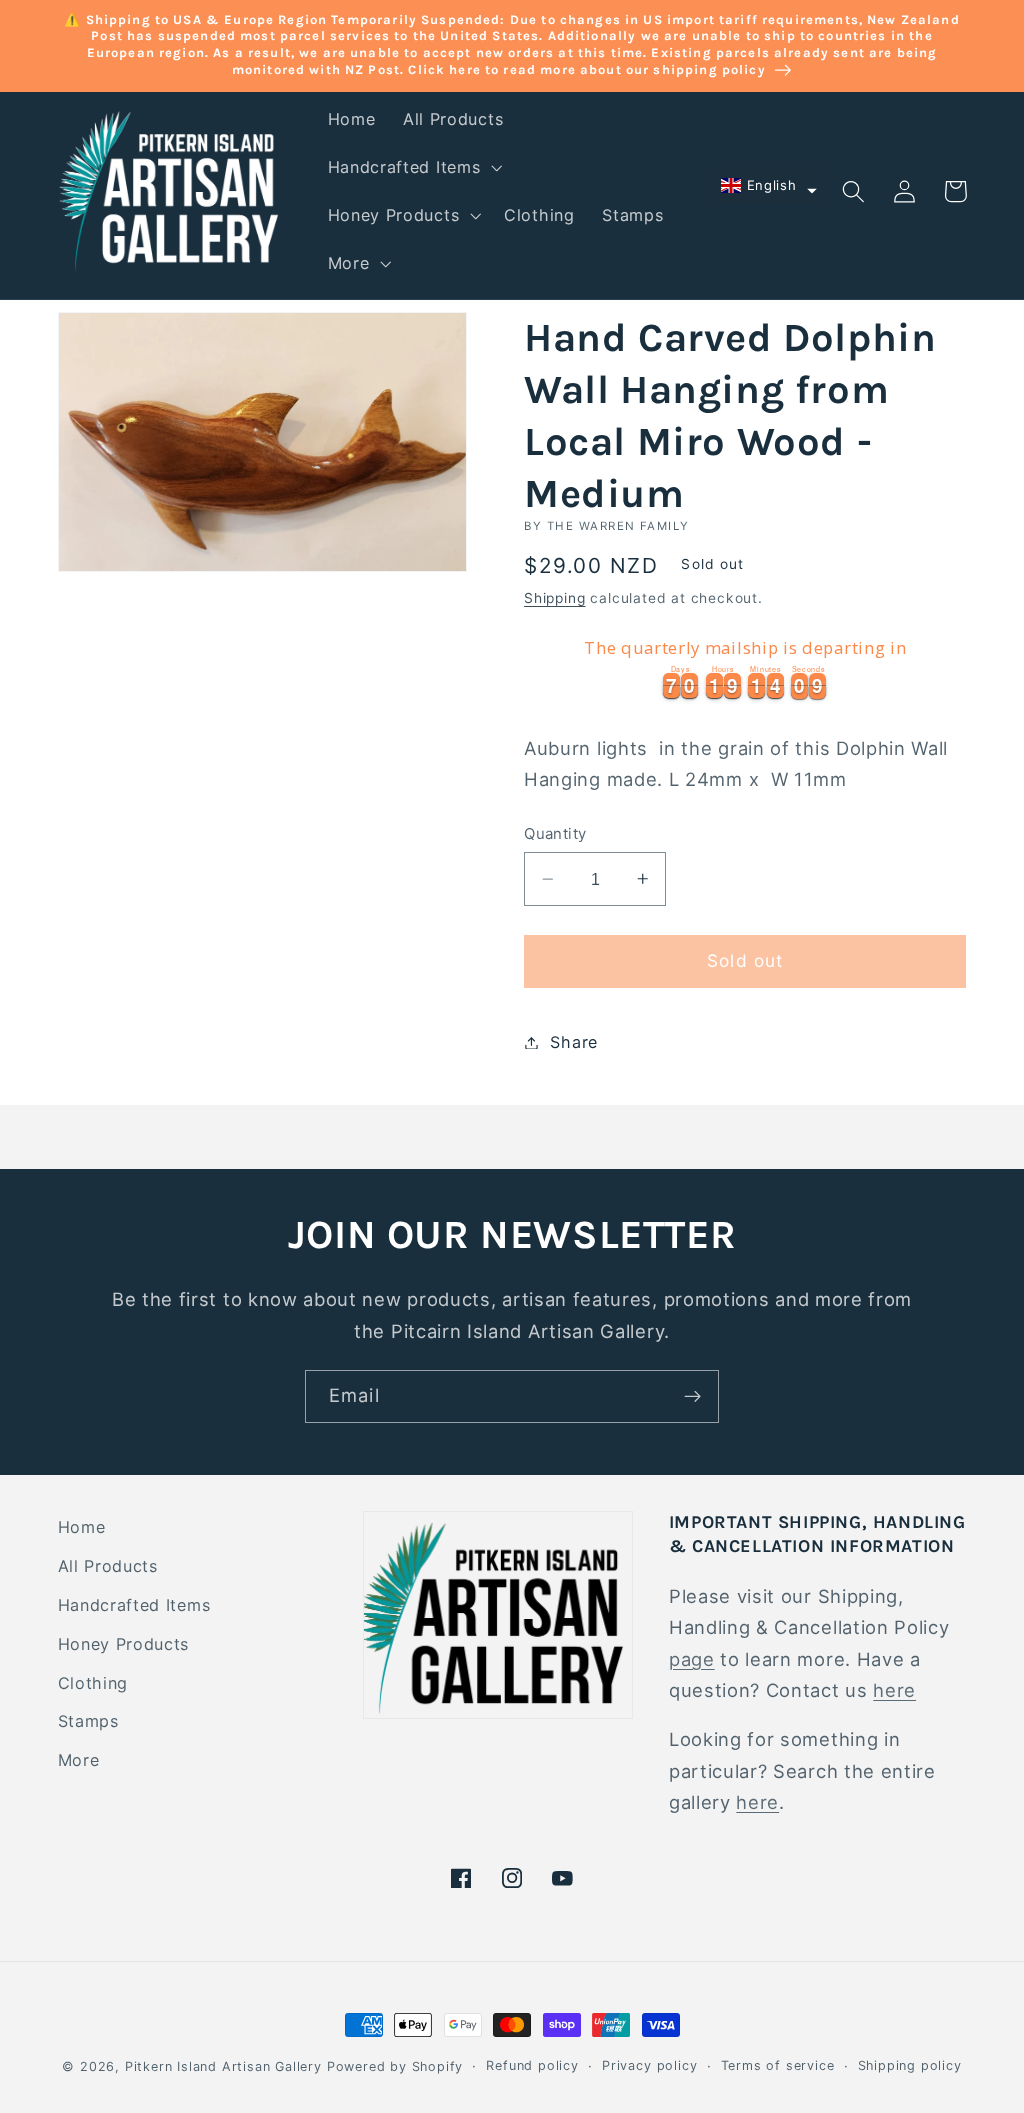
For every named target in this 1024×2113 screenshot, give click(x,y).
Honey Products (124, 1644)
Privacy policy (649, 2065)
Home (82, 1527)
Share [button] (573, 1042)
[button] (413, 167)
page (692, 1659)
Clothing (93, 1683)
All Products (108, 1566)
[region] (745, 665)
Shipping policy (910, 2065)
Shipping (554, 598)
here (894, 1690)
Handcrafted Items (134, 1605)
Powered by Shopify (395, 2066)
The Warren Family (618, 526)
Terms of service (778, 2065)
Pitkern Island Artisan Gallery (223, 2066)
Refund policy (532, 2065)
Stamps (88, 1721)
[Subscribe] (692, 1397)
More (79, 1760)
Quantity (555, 834)
